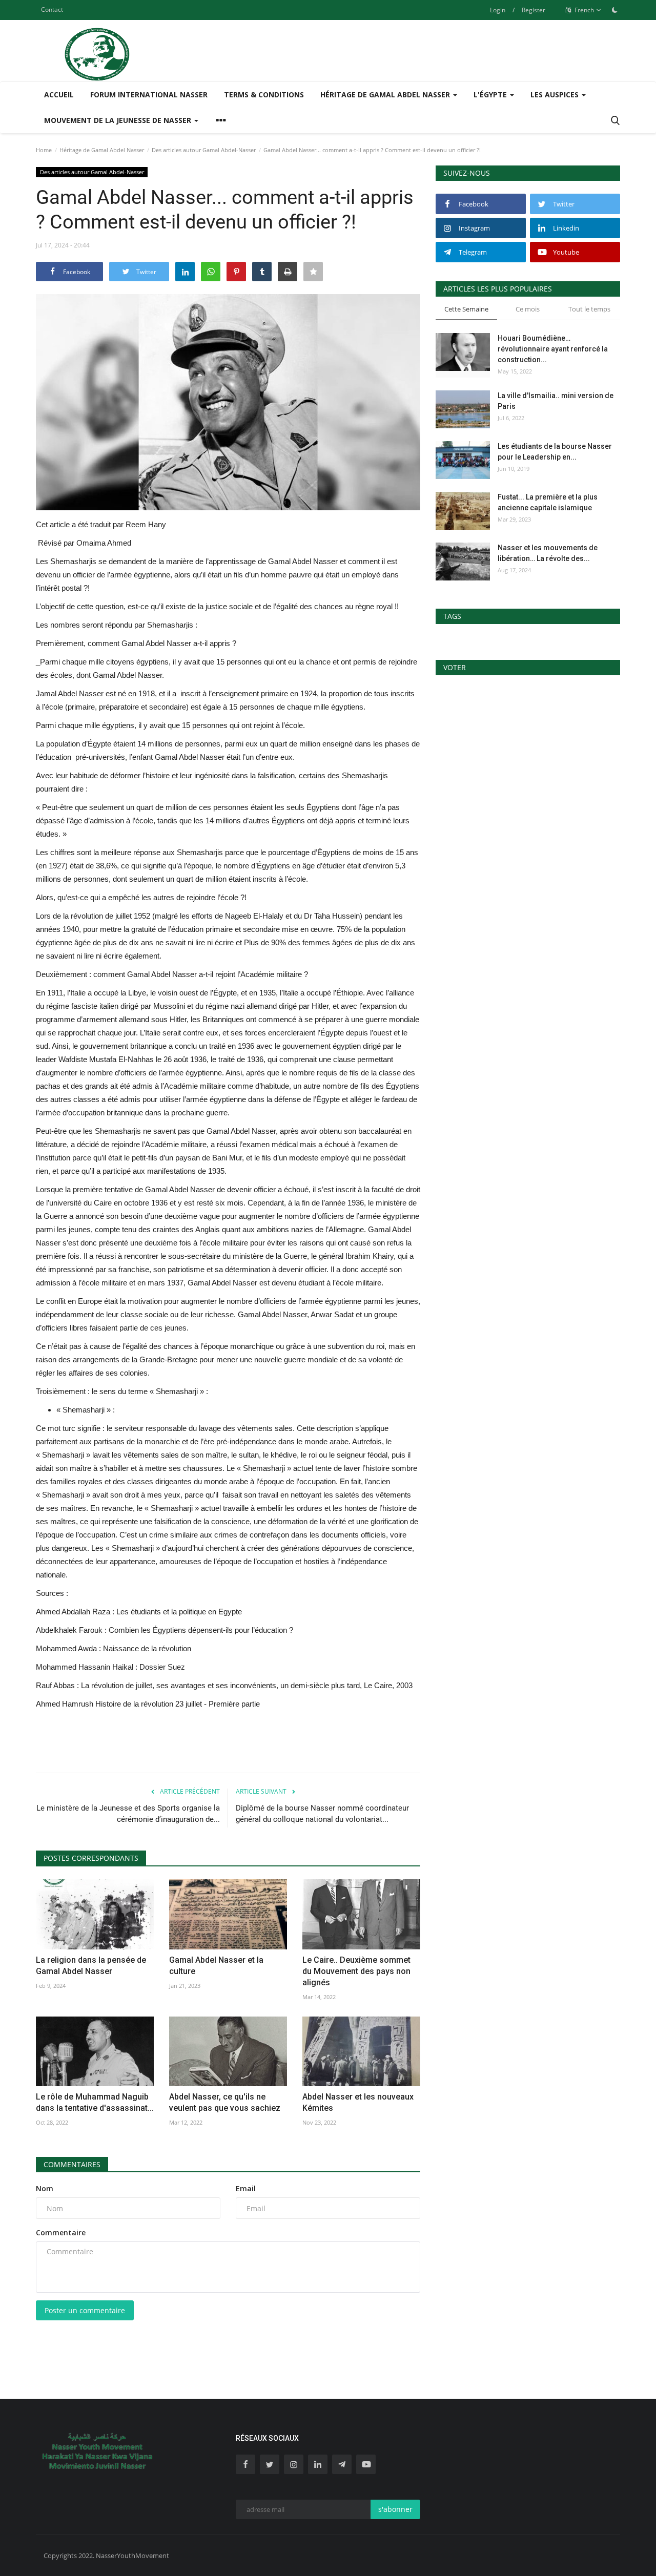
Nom (45, 2188)
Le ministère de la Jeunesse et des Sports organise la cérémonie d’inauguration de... (128, 1814)
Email (246, 2188)
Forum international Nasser (149, 95)
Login (498, 10)
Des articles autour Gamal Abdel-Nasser (204, 150)
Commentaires (72, 2164)
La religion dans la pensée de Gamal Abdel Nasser (91, 1966)
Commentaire (61, 2232)
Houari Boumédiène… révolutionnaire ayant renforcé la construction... (553, 349)
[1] (614, 10)
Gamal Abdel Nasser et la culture (216, 1966)
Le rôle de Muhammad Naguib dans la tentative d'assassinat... (95, 2102)
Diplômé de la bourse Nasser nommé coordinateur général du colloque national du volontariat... (322, 1814)
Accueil (59, 95)
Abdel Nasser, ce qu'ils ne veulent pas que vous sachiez (225, 2102)
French (583, 10)
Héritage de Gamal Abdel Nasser (102, 150)
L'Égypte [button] (491, 95)
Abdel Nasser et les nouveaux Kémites (358, 2102)
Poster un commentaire (85, 2310)
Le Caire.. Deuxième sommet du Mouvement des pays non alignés (356, 1971)
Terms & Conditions (264, 95)
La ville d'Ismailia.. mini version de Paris (556, 401)
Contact (52, 9)
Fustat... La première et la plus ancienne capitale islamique (548, 502)
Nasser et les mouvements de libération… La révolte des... (548, 553)
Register (534, 10)
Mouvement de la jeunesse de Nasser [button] (119, 120)
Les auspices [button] (556, 95)
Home (44, 150)
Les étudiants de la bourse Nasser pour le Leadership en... (555, 452)
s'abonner (395, 2509)
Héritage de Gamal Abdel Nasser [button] (386, 95)
